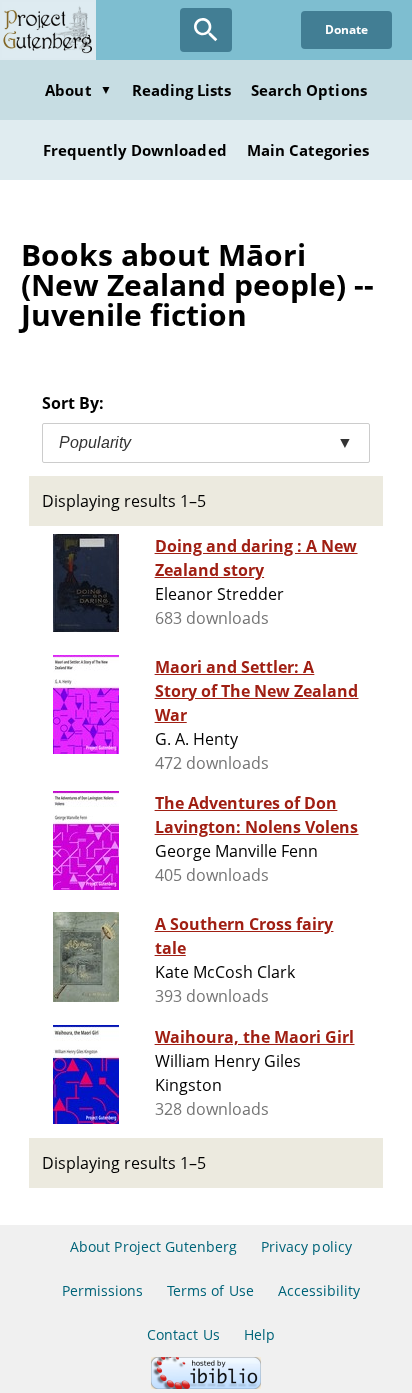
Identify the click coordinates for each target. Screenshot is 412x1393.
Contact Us (183, 1334)
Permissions (102, 1290)
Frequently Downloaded (135, 150)
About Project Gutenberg (153, 1246)
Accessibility (319, 1290)
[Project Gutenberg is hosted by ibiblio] (206, 1383)
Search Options (309, 90)
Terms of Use (210, 1290)
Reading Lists (182, 90)
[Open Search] (206, 30)
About (78, 90)
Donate (346, 29)
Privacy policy (306, 1246)
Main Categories (308, 150)
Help (259, 1334)
